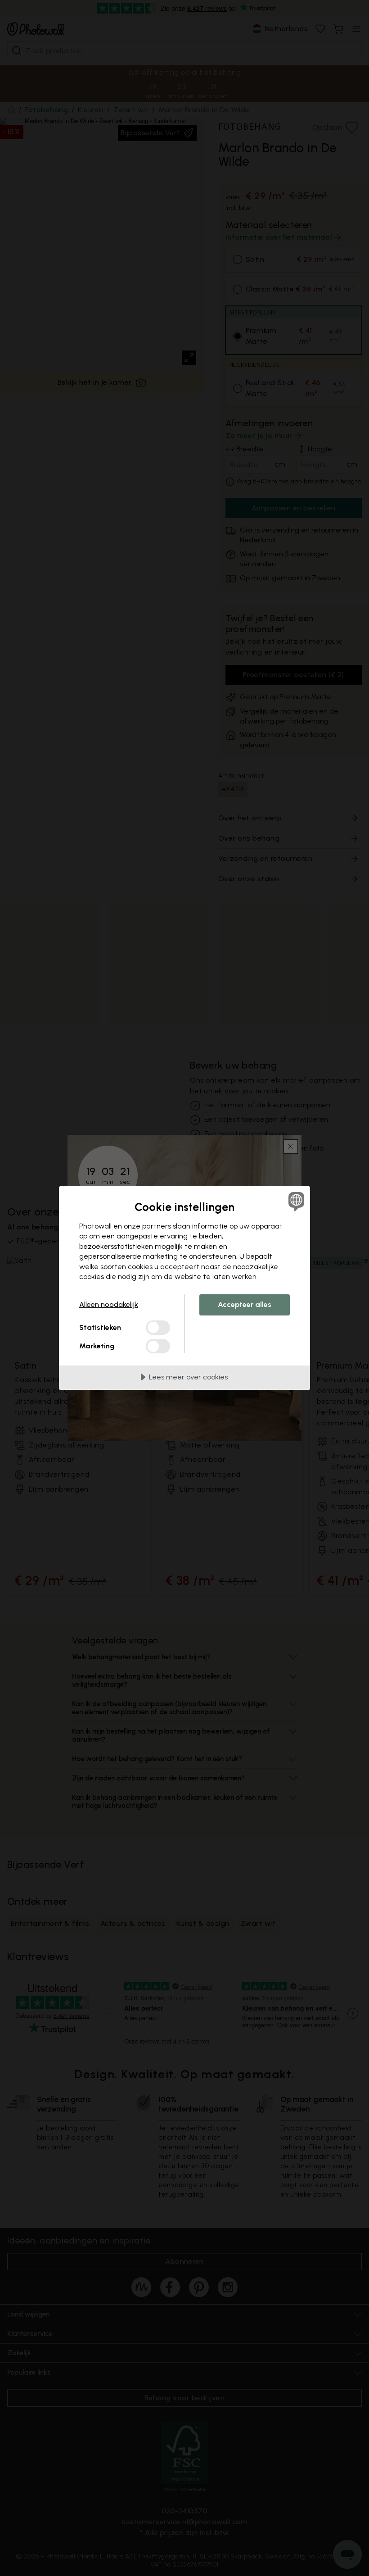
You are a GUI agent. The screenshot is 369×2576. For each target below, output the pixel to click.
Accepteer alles (245, 1304)
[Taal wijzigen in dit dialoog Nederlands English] (295, 1202)
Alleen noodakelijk (109, 1304)
